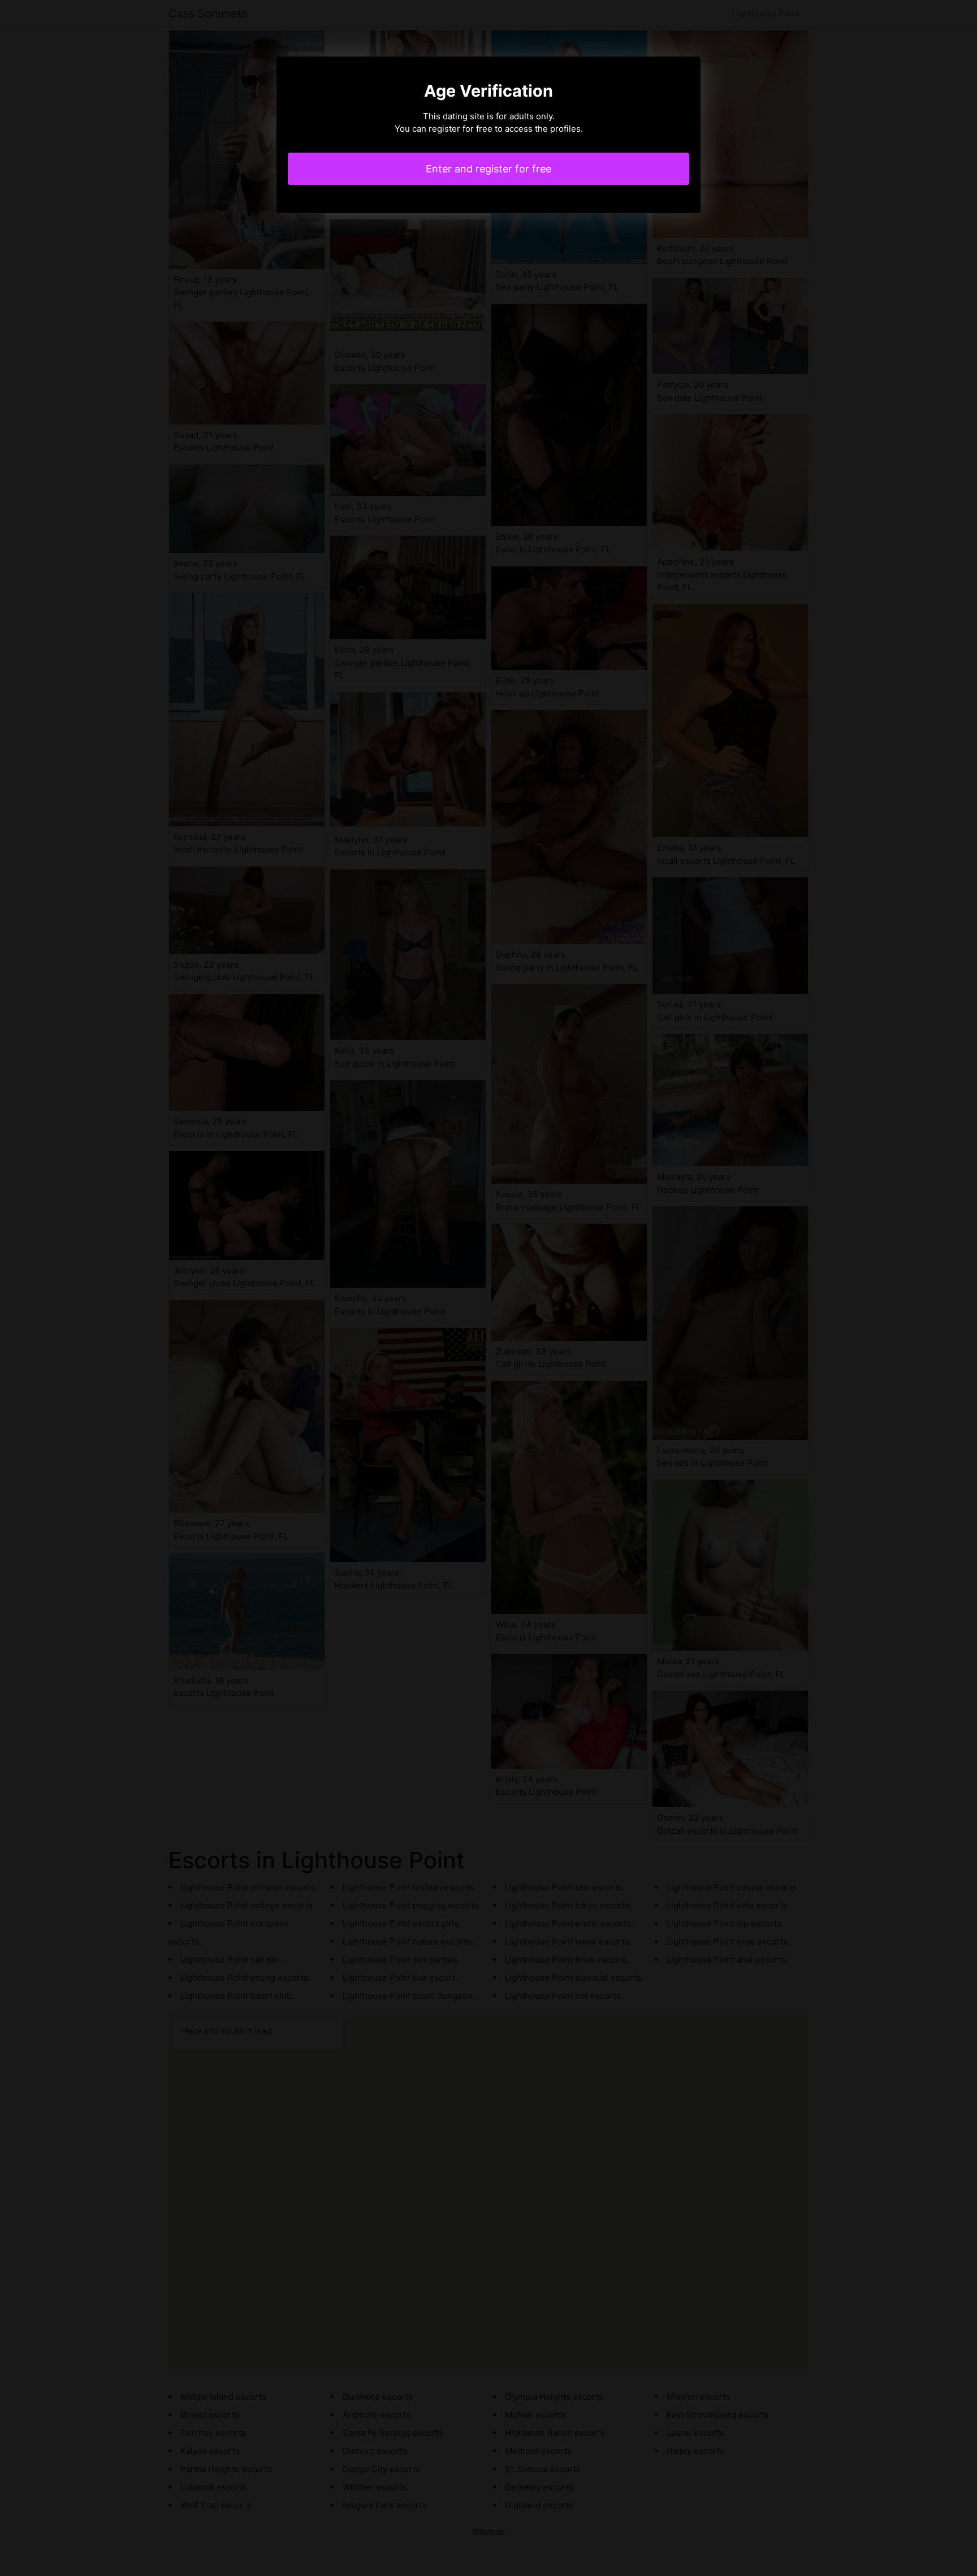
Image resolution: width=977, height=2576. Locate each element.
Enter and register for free (488, 169)
